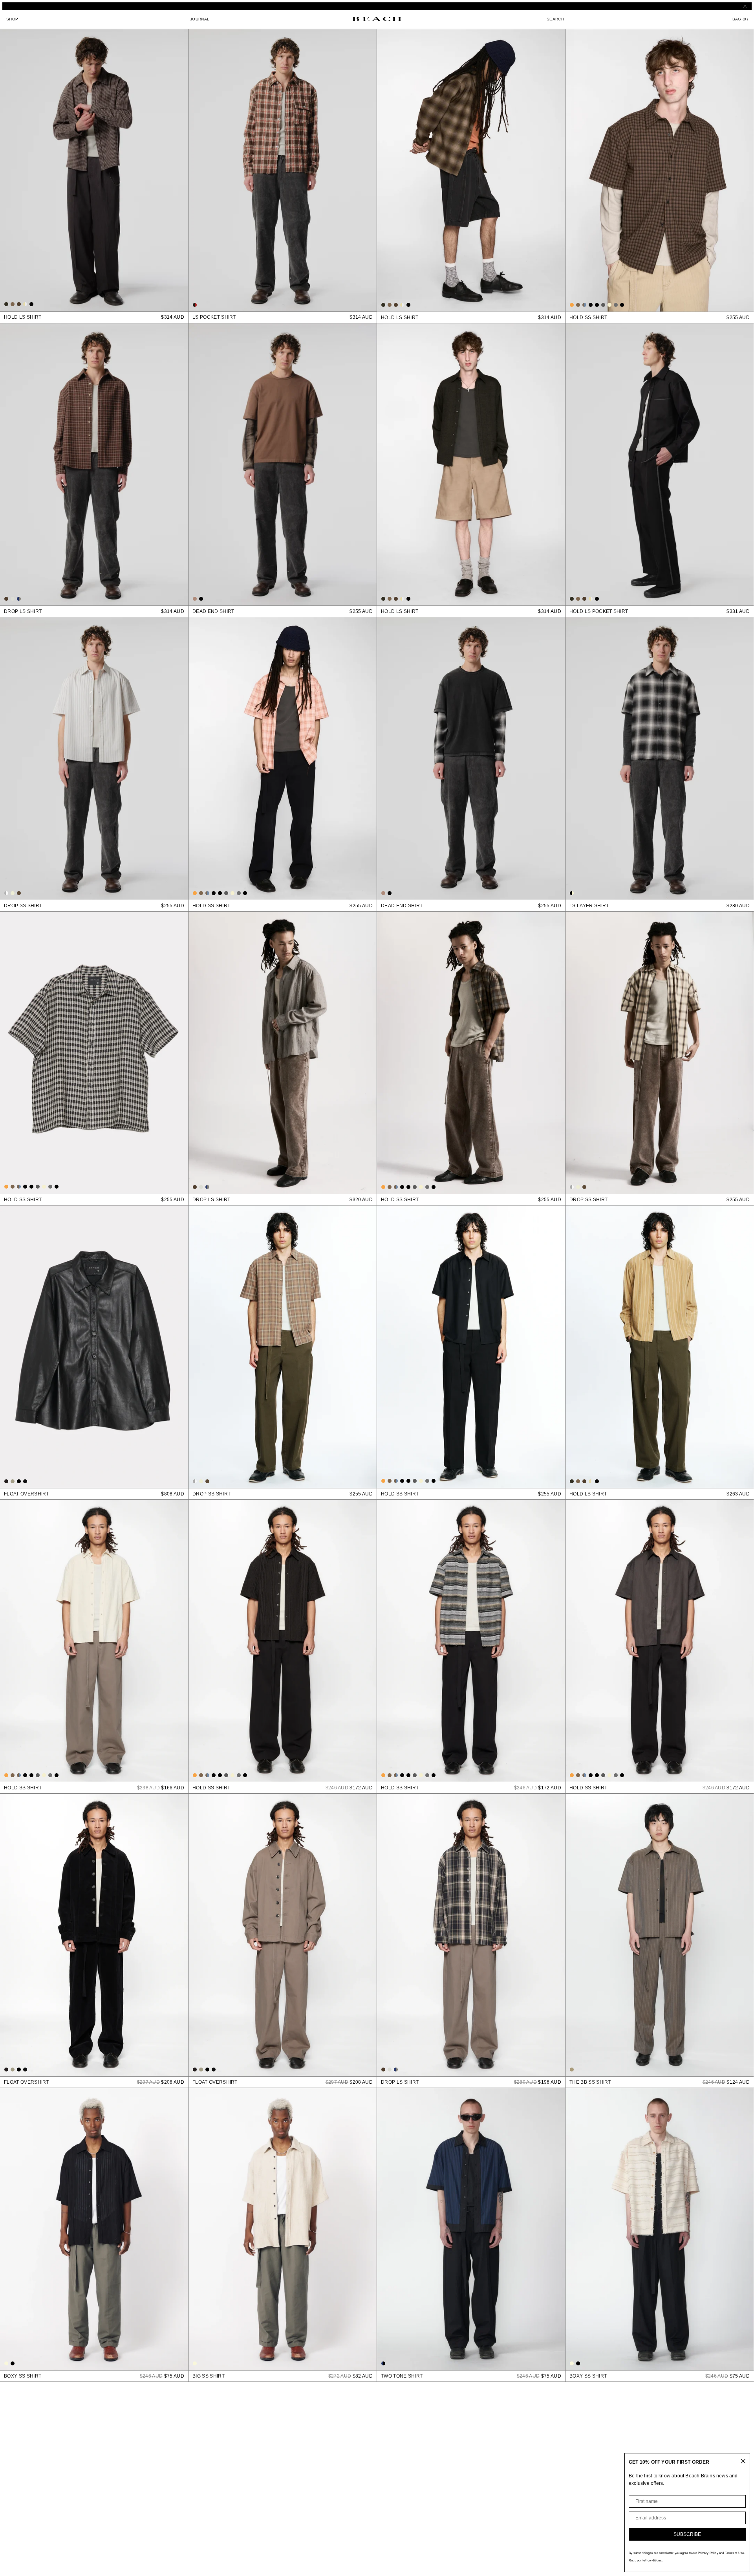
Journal (200, 19)
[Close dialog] (743, 2461)
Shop (12, 19)
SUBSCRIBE (687, 2534)
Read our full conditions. (646, 2560)
